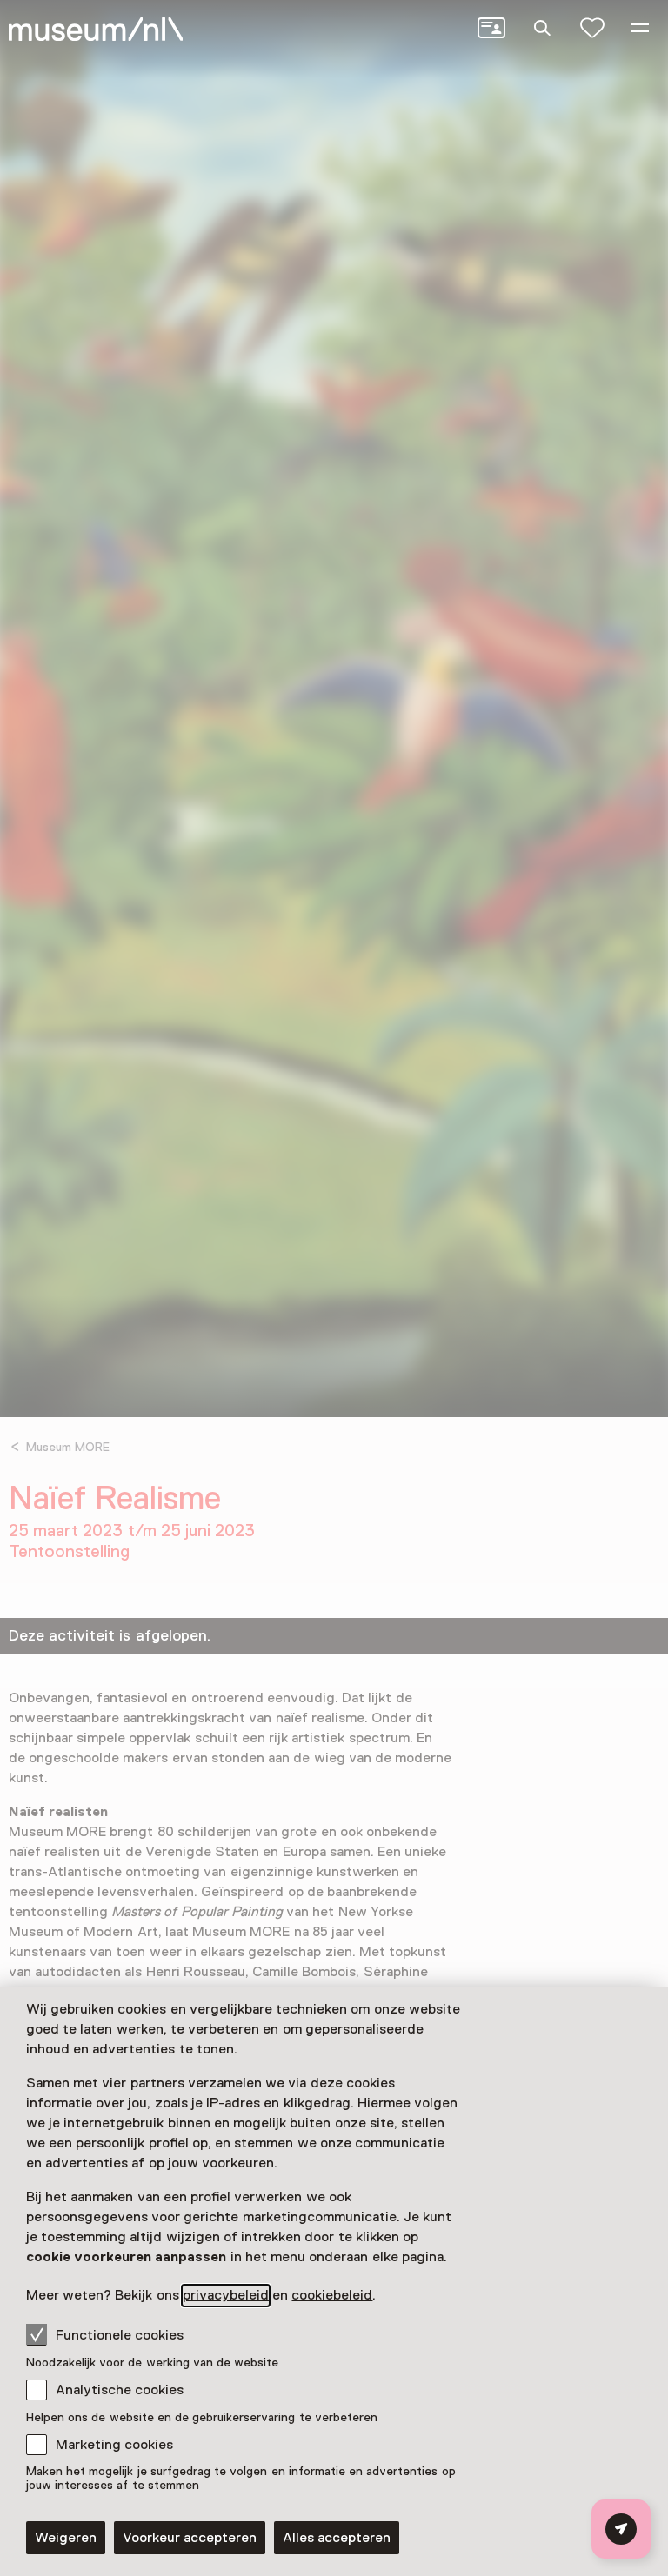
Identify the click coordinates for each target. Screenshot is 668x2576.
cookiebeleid (332, 2295)
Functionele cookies (120, 2335)
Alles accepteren (337, 2538)
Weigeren (66, 2538)
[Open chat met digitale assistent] (621, 2529)
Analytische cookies (120, 2390)
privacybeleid (226, 2295)
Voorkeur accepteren (190, 2538)
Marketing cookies (114, 2445)
